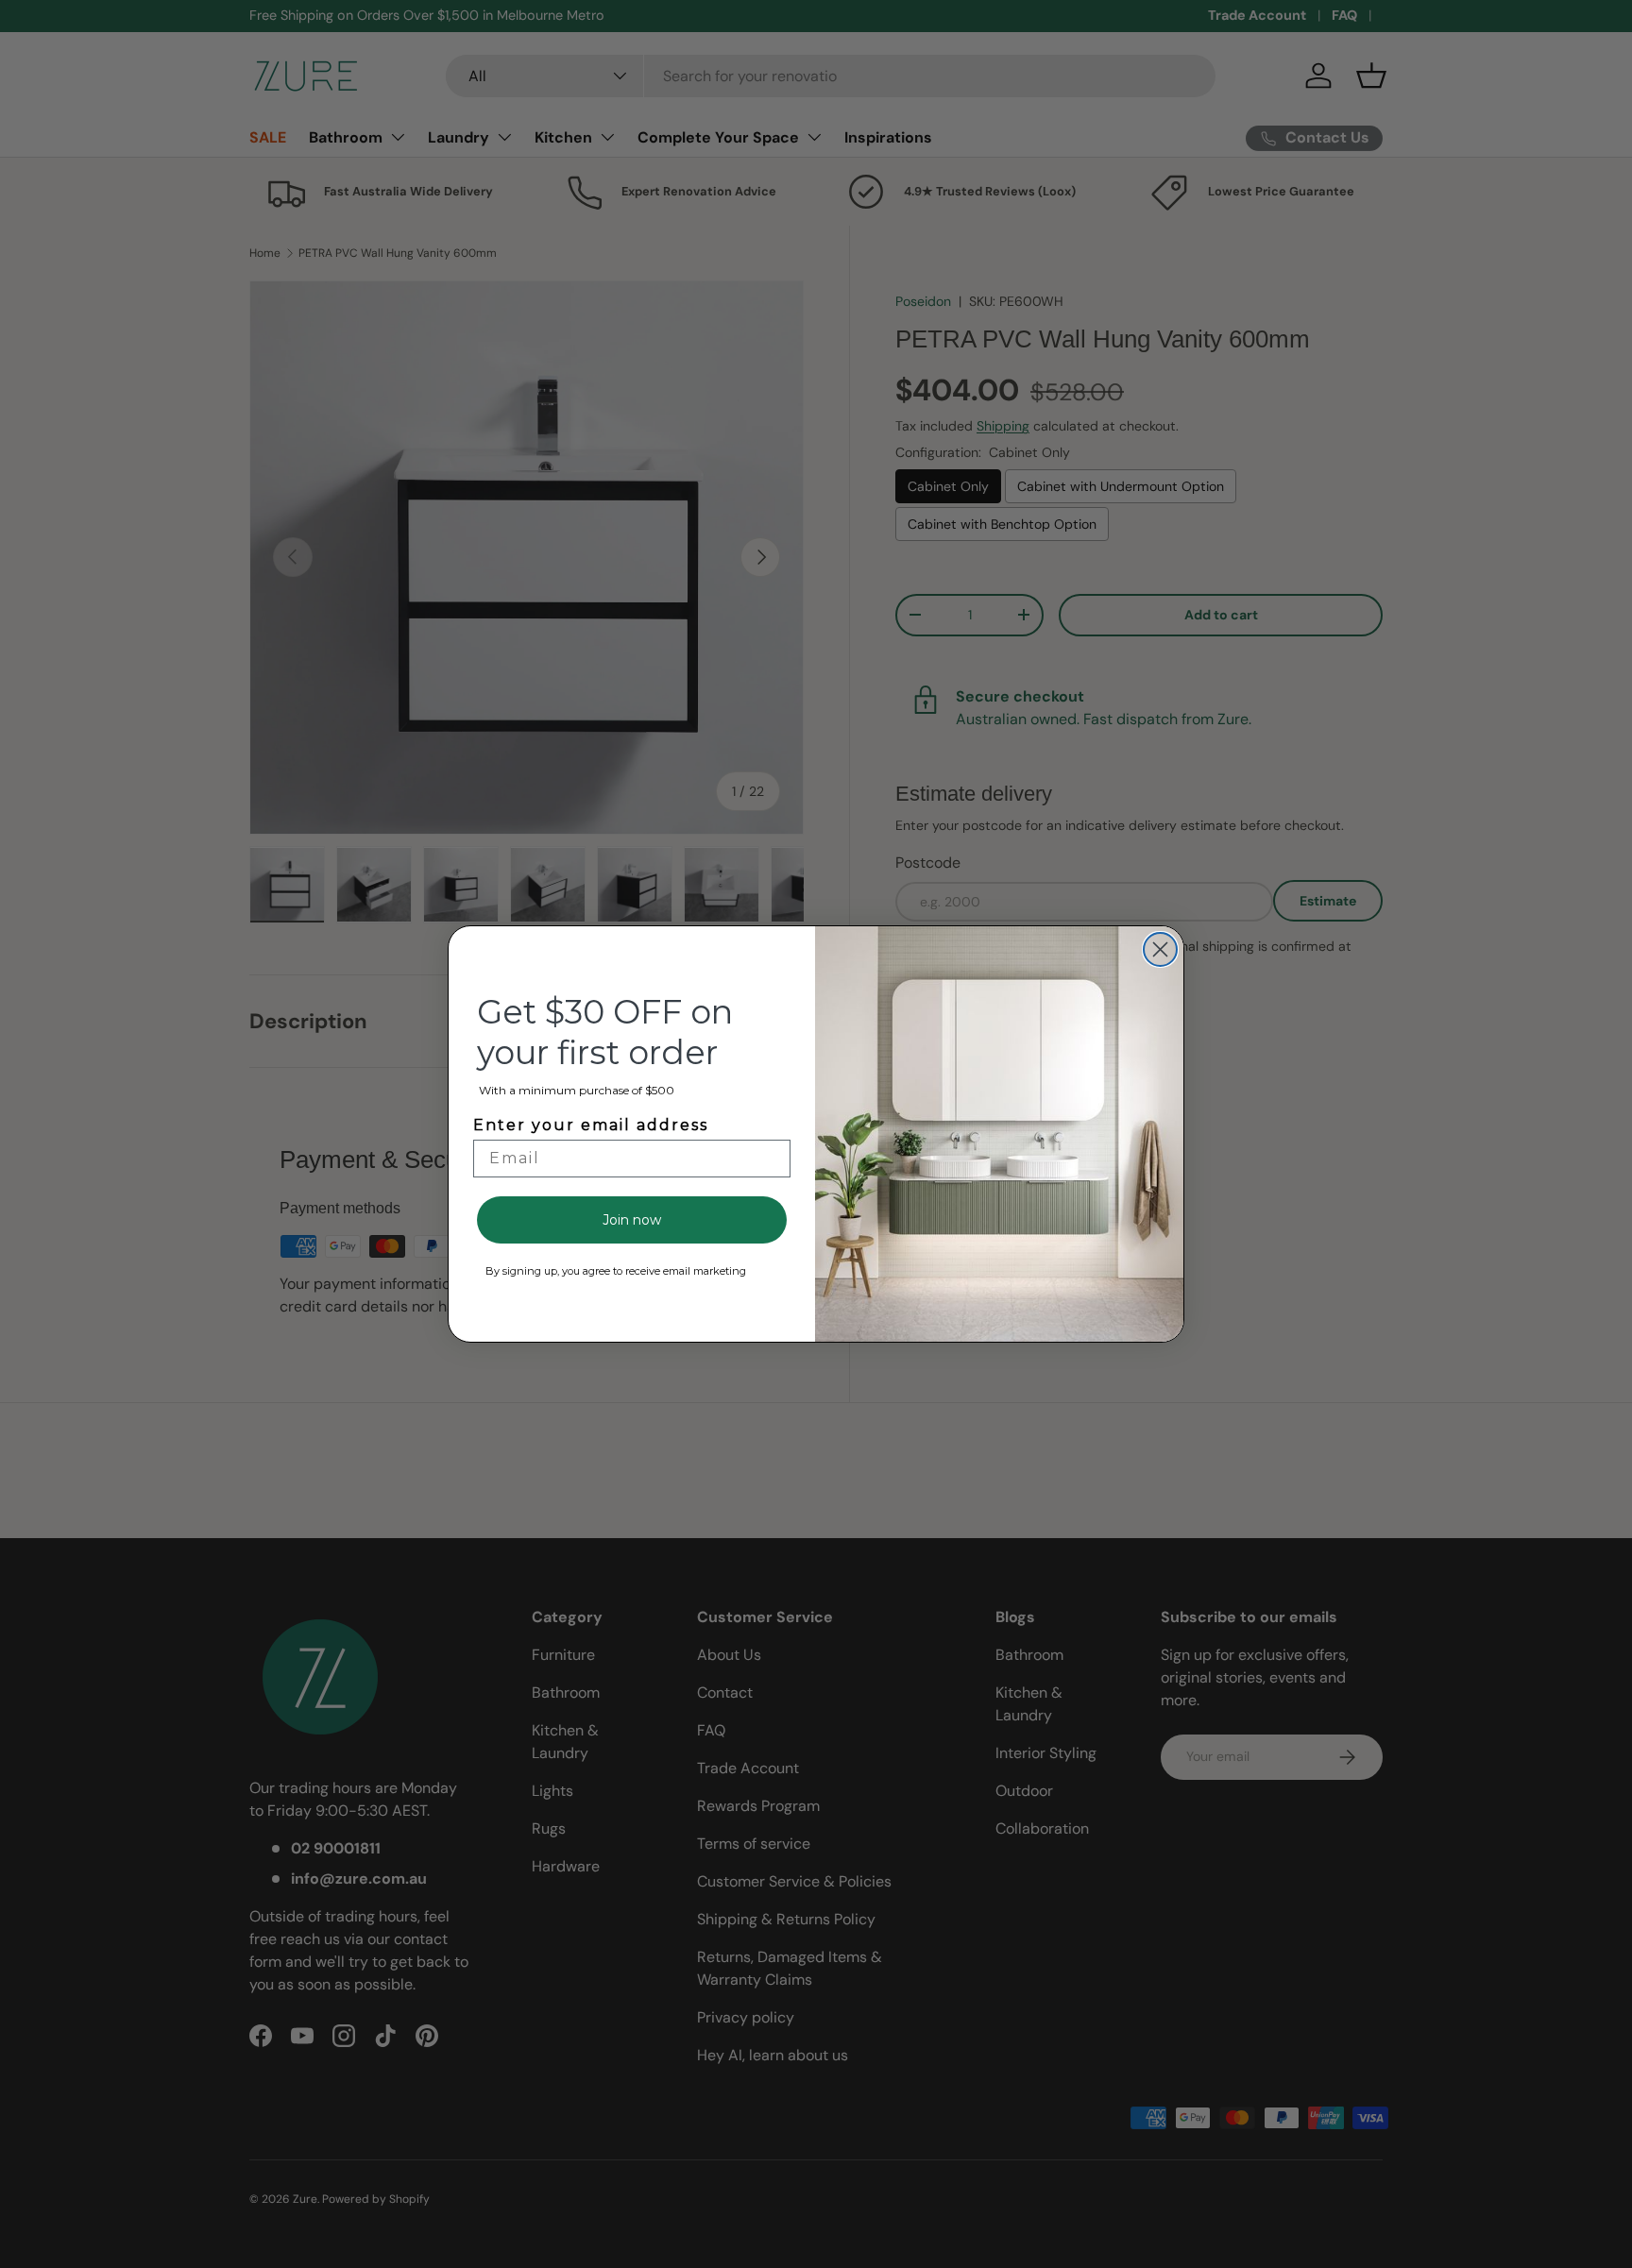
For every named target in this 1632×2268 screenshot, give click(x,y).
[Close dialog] (1160, 949)
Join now (632, 1220)
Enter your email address (591, 1125)
